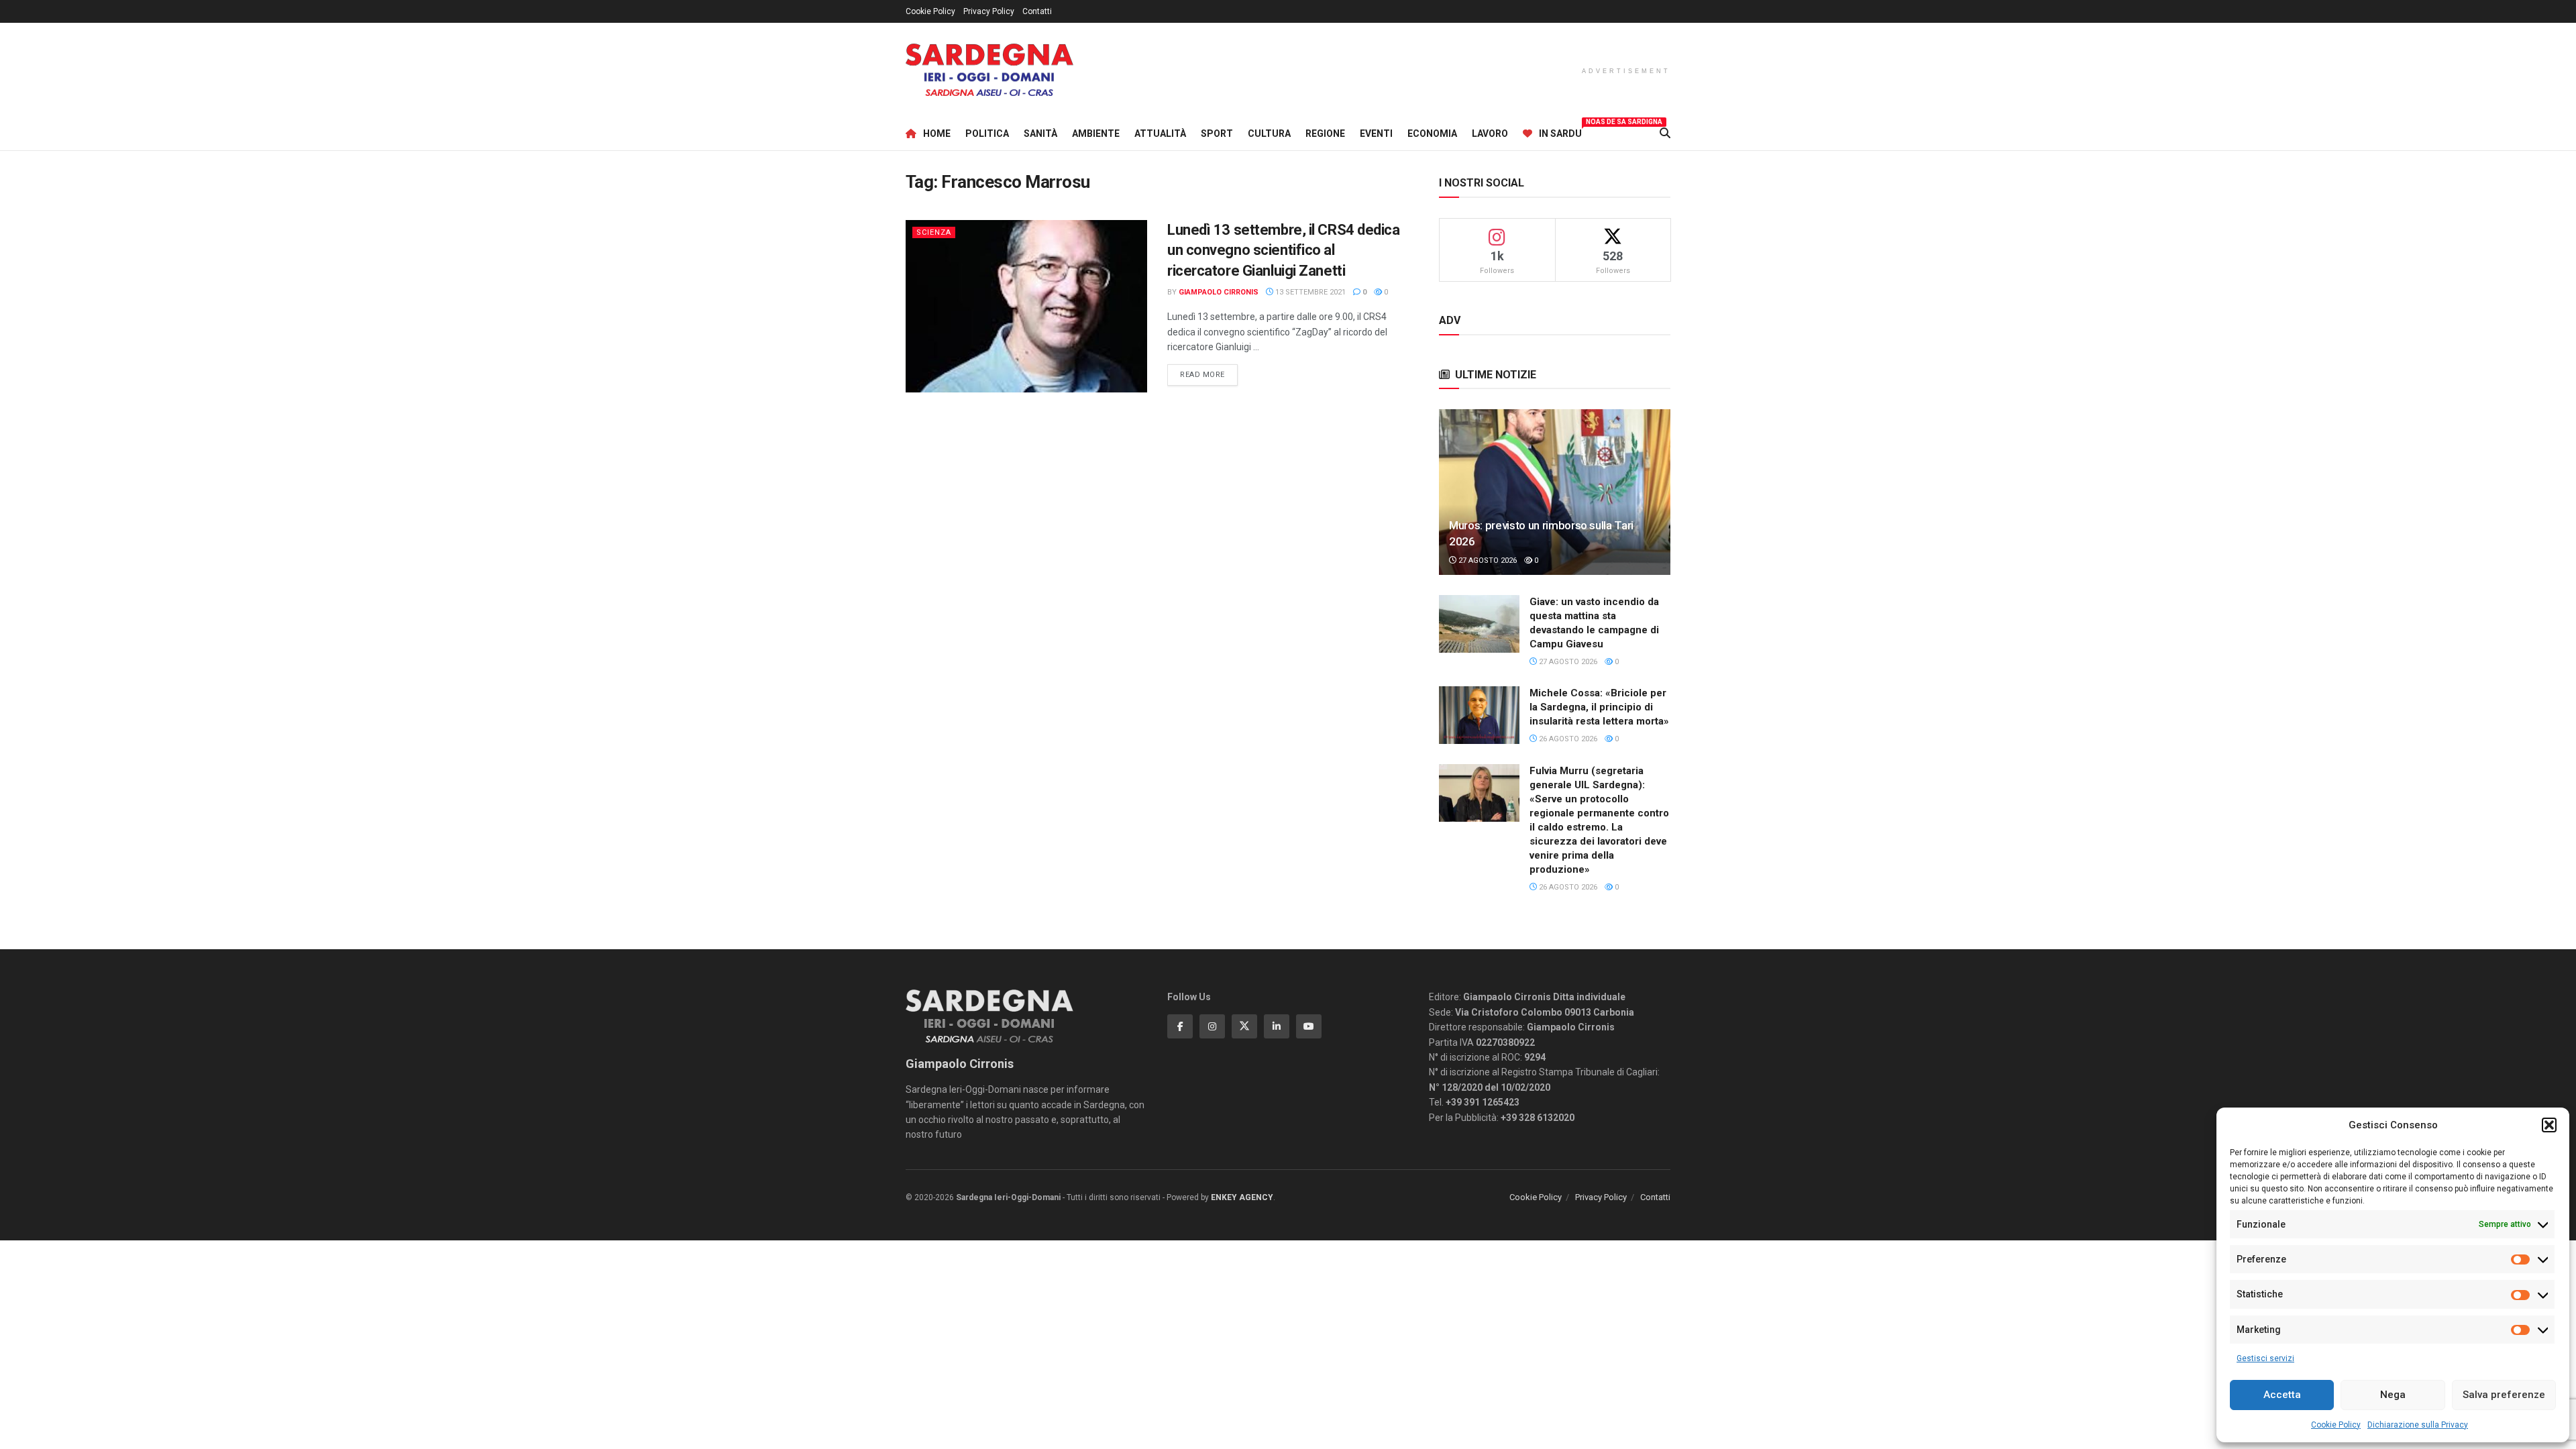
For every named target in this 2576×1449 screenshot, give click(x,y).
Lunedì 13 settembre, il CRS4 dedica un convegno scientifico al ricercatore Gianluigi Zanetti (1284, 251)
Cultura (1269, 133)
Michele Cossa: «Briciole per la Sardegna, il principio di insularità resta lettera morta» (1599, 707)
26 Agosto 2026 (1567, 739)
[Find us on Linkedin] (1277, 1026)
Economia (1432, 133)
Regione (1325, 133)
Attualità (1160, 133)
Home (937, 133)
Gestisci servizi (2265, 1358)
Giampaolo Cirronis (1219, 292)
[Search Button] (1665, 133)
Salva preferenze (2504, 1395)
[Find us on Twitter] (1244, 1026)
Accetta (2282, 1395)
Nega (2393, 1395)
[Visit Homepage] (989, 70)
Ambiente (1096, 133)
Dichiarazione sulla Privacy (2418, 1425)
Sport (1217, 133)
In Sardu (1560, 131)
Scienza (934, 232)
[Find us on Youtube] (1309, 1026)
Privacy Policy (989, 11)
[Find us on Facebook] (1180, 1026)
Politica (987, 133)
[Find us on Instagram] (1212, 1026)
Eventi (1376, 133)
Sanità (1040, 133)
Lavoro (1490, 133)
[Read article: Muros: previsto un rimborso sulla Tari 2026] (1555, 492)
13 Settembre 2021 (1309, 292)
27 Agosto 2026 (1487, 560)
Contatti (1037, 11)
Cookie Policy (2336, 1425)
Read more (1209, 374)
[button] (2549, 1125)
